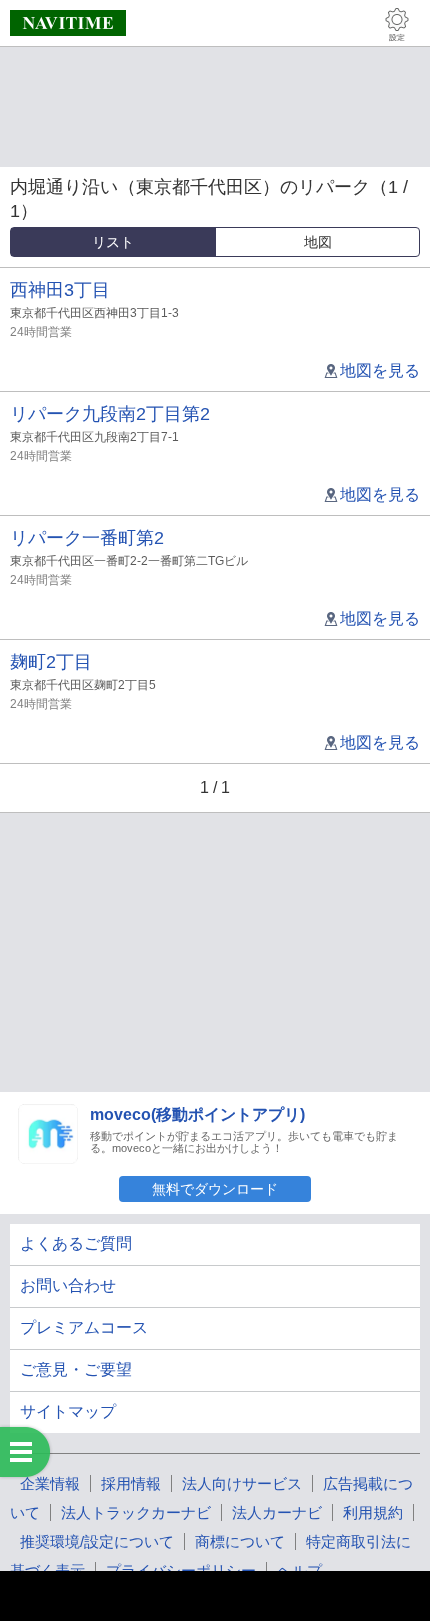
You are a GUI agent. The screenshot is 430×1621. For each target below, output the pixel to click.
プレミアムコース (84, 1327)
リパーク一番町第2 (87, 538)
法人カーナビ (277, 1512)
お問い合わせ (68, 1285)
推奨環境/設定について (97, 1541)
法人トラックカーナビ (136, 1512)
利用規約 (373, 1512)
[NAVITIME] (68, 23)
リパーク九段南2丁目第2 (110, 414)
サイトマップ (68, 1411)
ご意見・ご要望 (76, 1369)
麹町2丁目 (51, 662)
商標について (240, 1541)
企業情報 (50, 1483)
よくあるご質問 (76, 1243)
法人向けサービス (242, 1483)
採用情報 (131, 1483)
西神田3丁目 (60, 290)
